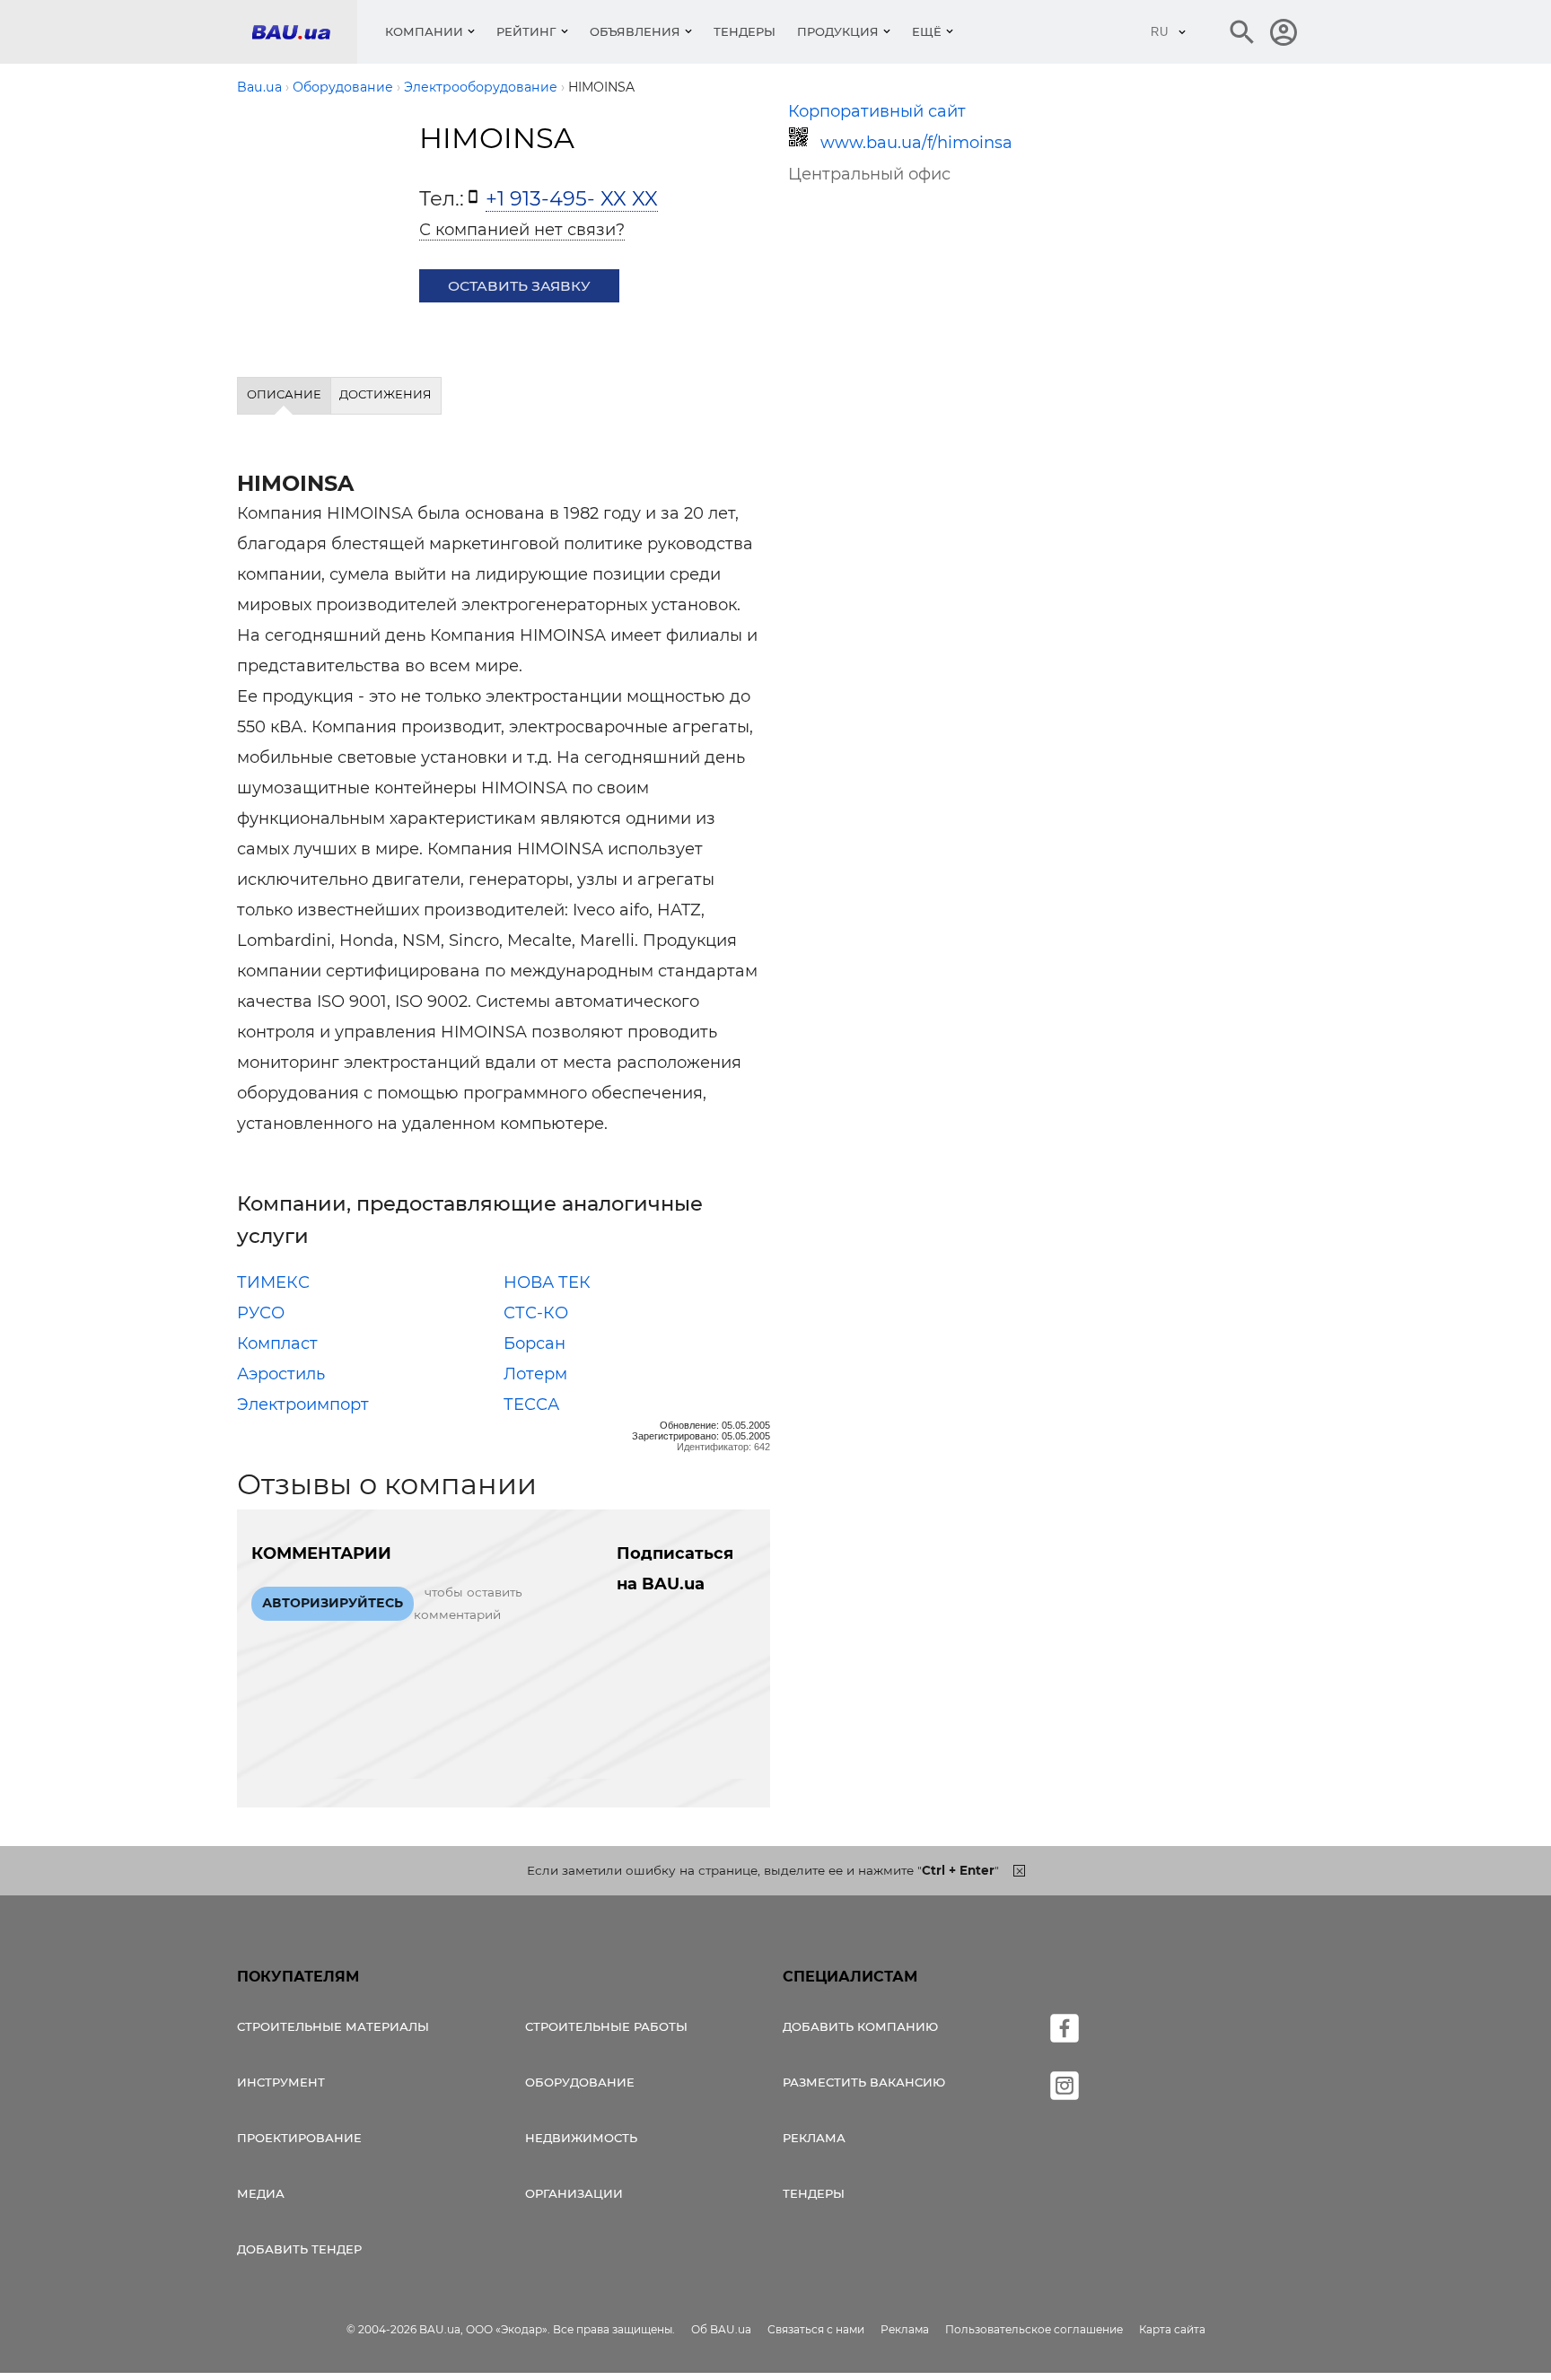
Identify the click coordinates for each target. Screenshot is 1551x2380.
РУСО (261, 1313)
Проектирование (299, 2138)
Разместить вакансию (864, 2082)
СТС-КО (536, 1313)
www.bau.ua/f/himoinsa (916, 143)
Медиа (261, 2193)
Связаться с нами (816, 2329)
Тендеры (745, 31)
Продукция (838, 31)
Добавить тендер (299, 2249)
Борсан (535, 1343)
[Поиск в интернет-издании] (1242, 32)
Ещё (927, 31)
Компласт (277, 1343)
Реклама (814, 2138)
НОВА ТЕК (547, 1282)
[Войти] (1284, 32)
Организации (574, 2193)
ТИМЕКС (273, 1282)
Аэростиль (281, 1374)
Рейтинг (526, 31)
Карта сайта (1172, 2329)
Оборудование (580, 2082)
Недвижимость (581, 2138)
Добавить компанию (860, 2026)
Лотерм (535, 1374)
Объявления (635, 31)
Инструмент (281, 2082)
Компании (424, 31)
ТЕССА (531, 1404)
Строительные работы (606, 2026)
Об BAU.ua (721, 2329)
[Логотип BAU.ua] (304, 32)
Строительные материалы (333, 2026)
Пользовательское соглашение (1034, 2329)
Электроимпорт (303, 1404)
